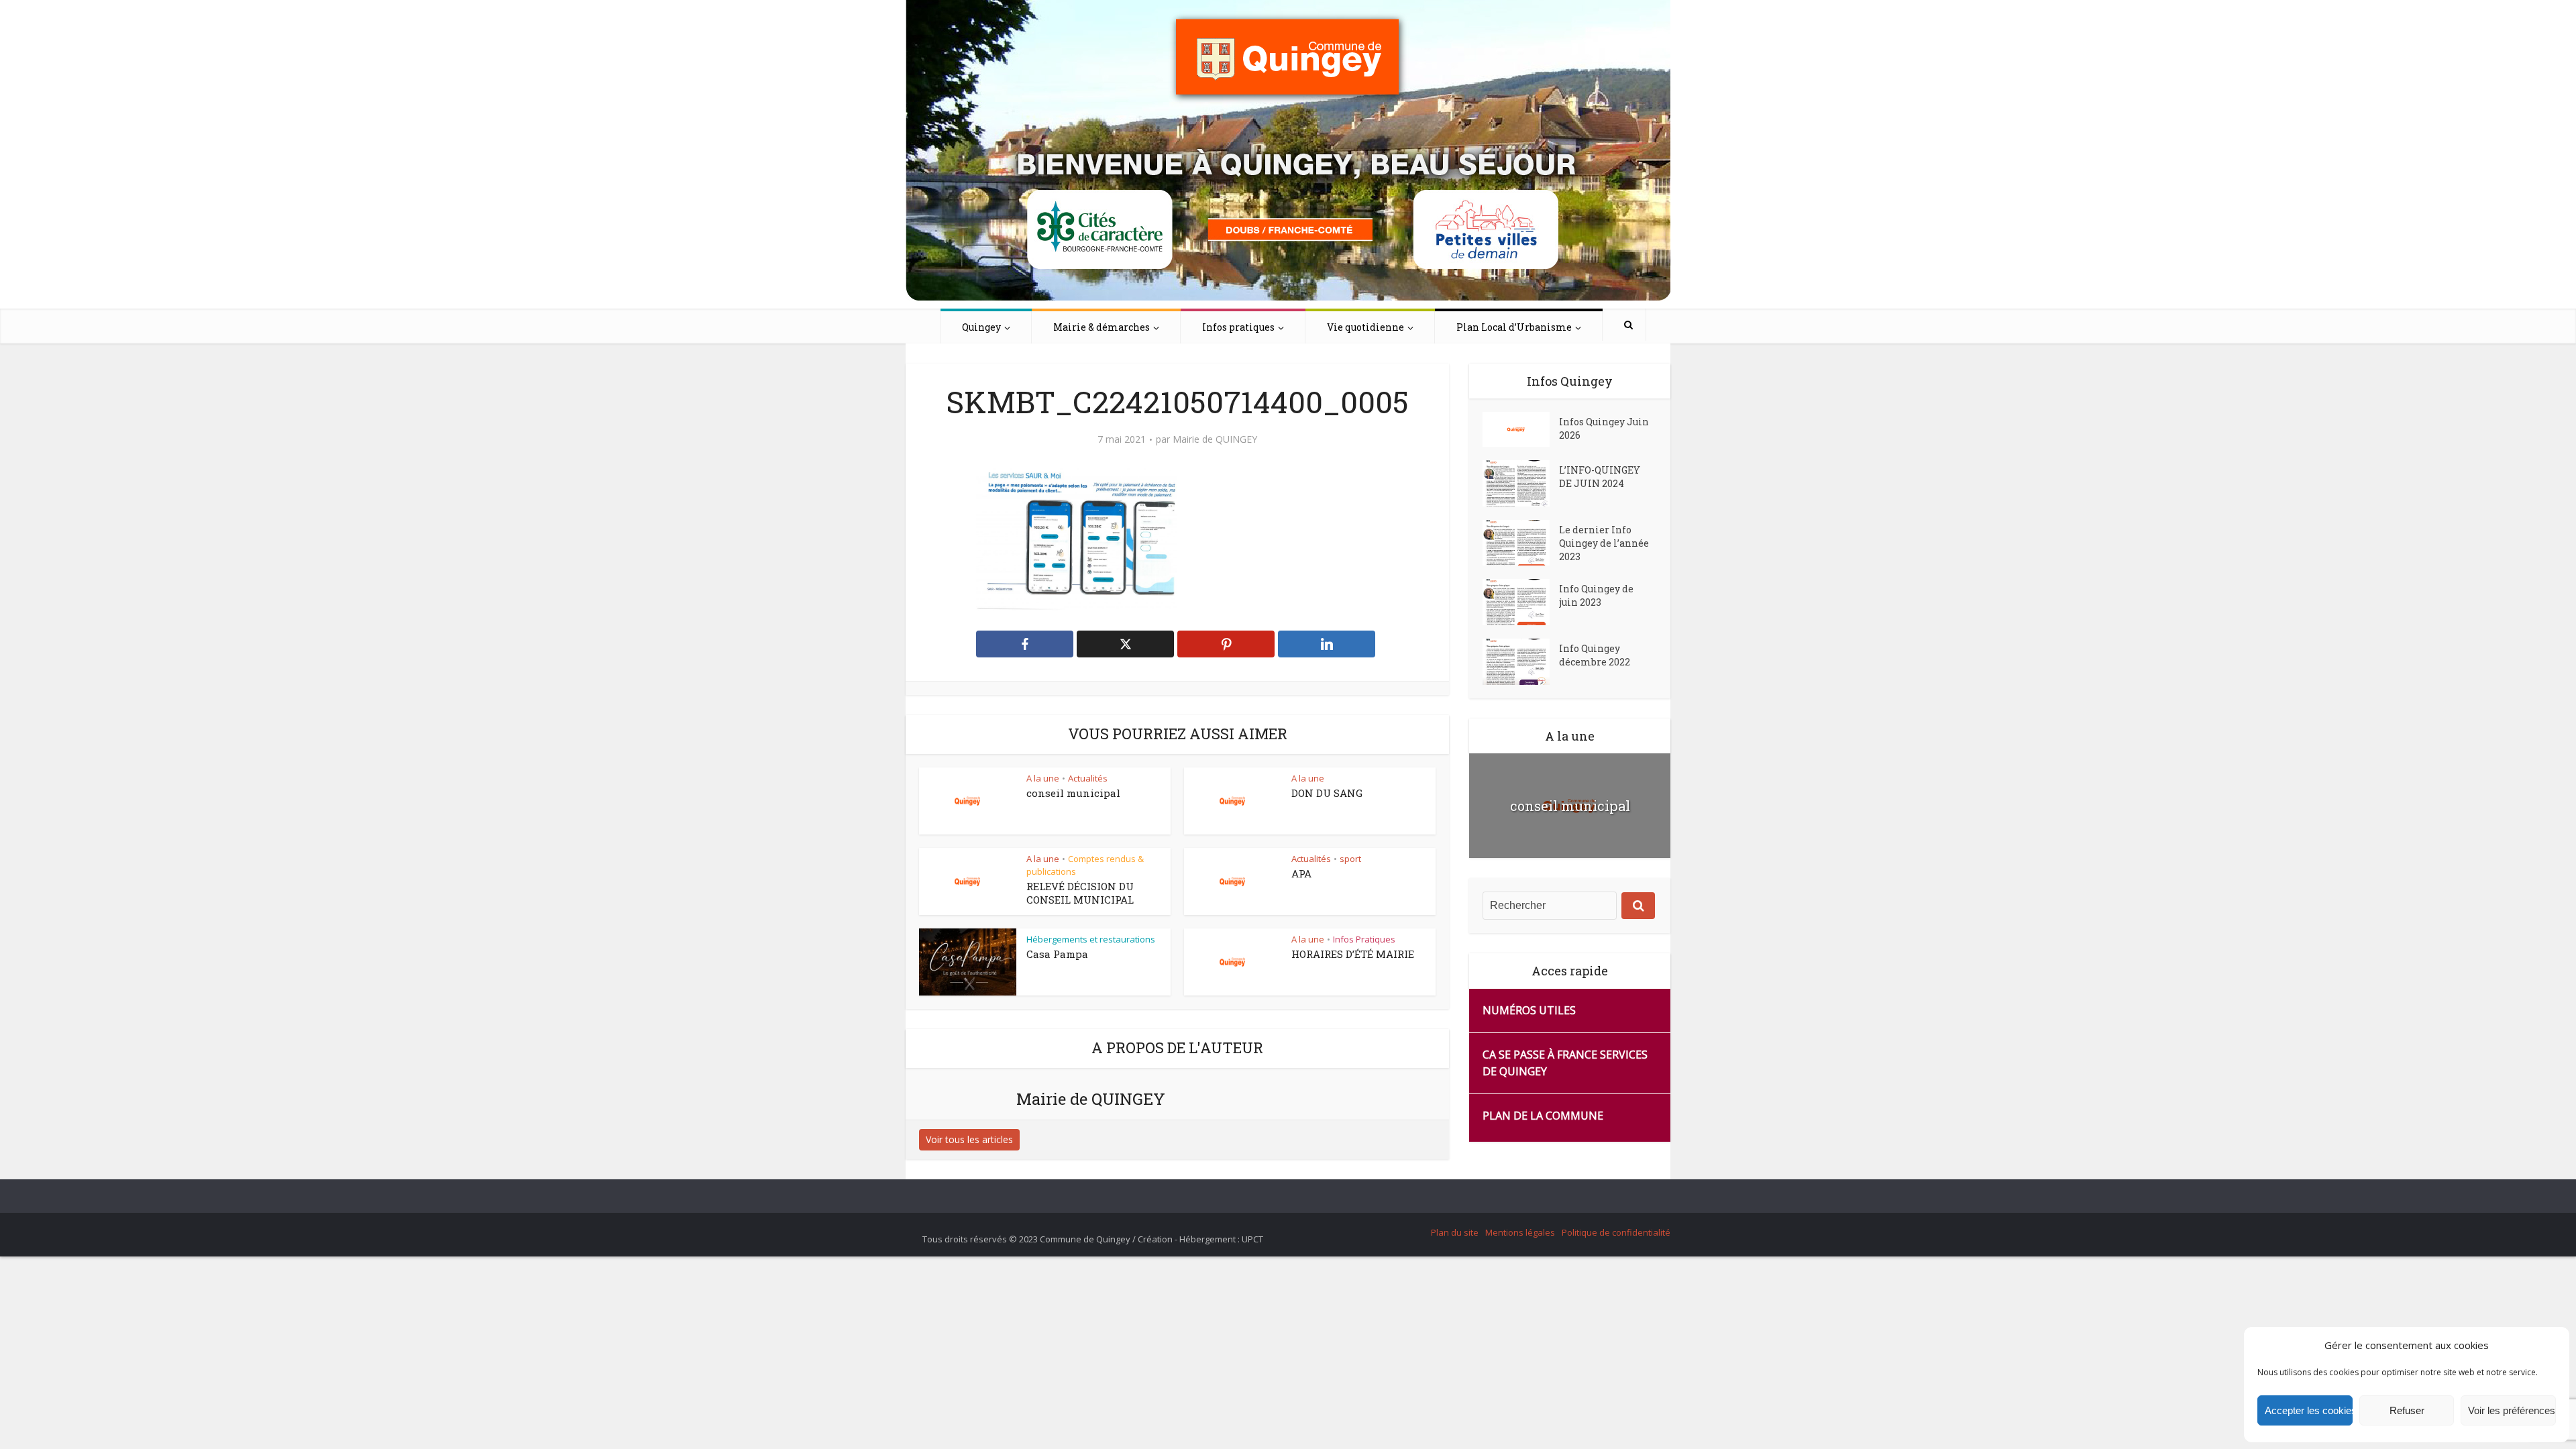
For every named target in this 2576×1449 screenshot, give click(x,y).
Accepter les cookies (2309, 1410)
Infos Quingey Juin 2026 (1604, 428)
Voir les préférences (2512, 1410)
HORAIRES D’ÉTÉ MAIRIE (1353, 954)
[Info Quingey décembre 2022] (1521, 662)
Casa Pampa (1057, 954)
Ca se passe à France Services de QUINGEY (1565, 1063)
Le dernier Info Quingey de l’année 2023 (1604, 543)
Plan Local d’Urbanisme (1514, 327)
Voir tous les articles (969, 1139)
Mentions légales (1520, 1232)
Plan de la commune (1543, 1116)
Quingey (981, 327)
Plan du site (1455, 1232)
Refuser (2407, 1410)
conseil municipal (1073, 793)
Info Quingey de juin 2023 (1596, 595)
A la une (1043, 778)
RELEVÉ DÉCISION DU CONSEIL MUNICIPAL (1080, 893)
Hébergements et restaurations (1091, 939)
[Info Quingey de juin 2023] (1521, 602)
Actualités (1088, 778)
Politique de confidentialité (1616, 1232)
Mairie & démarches (1102, 327)
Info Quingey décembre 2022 (1595, 655)
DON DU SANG (1327, 793)
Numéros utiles (1529, 1010)
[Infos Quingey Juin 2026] (1521, 429)
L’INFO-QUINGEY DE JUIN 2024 (1600, 477)
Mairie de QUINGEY (1215, 439)
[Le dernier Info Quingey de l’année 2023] (1521, 543)
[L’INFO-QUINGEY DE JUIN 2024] (1521, 483)
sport (1350, 859)
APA (1301, 873)
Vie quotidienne (1365, 327)
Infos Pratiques (1364, 939)
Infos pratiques (1238, 327)
